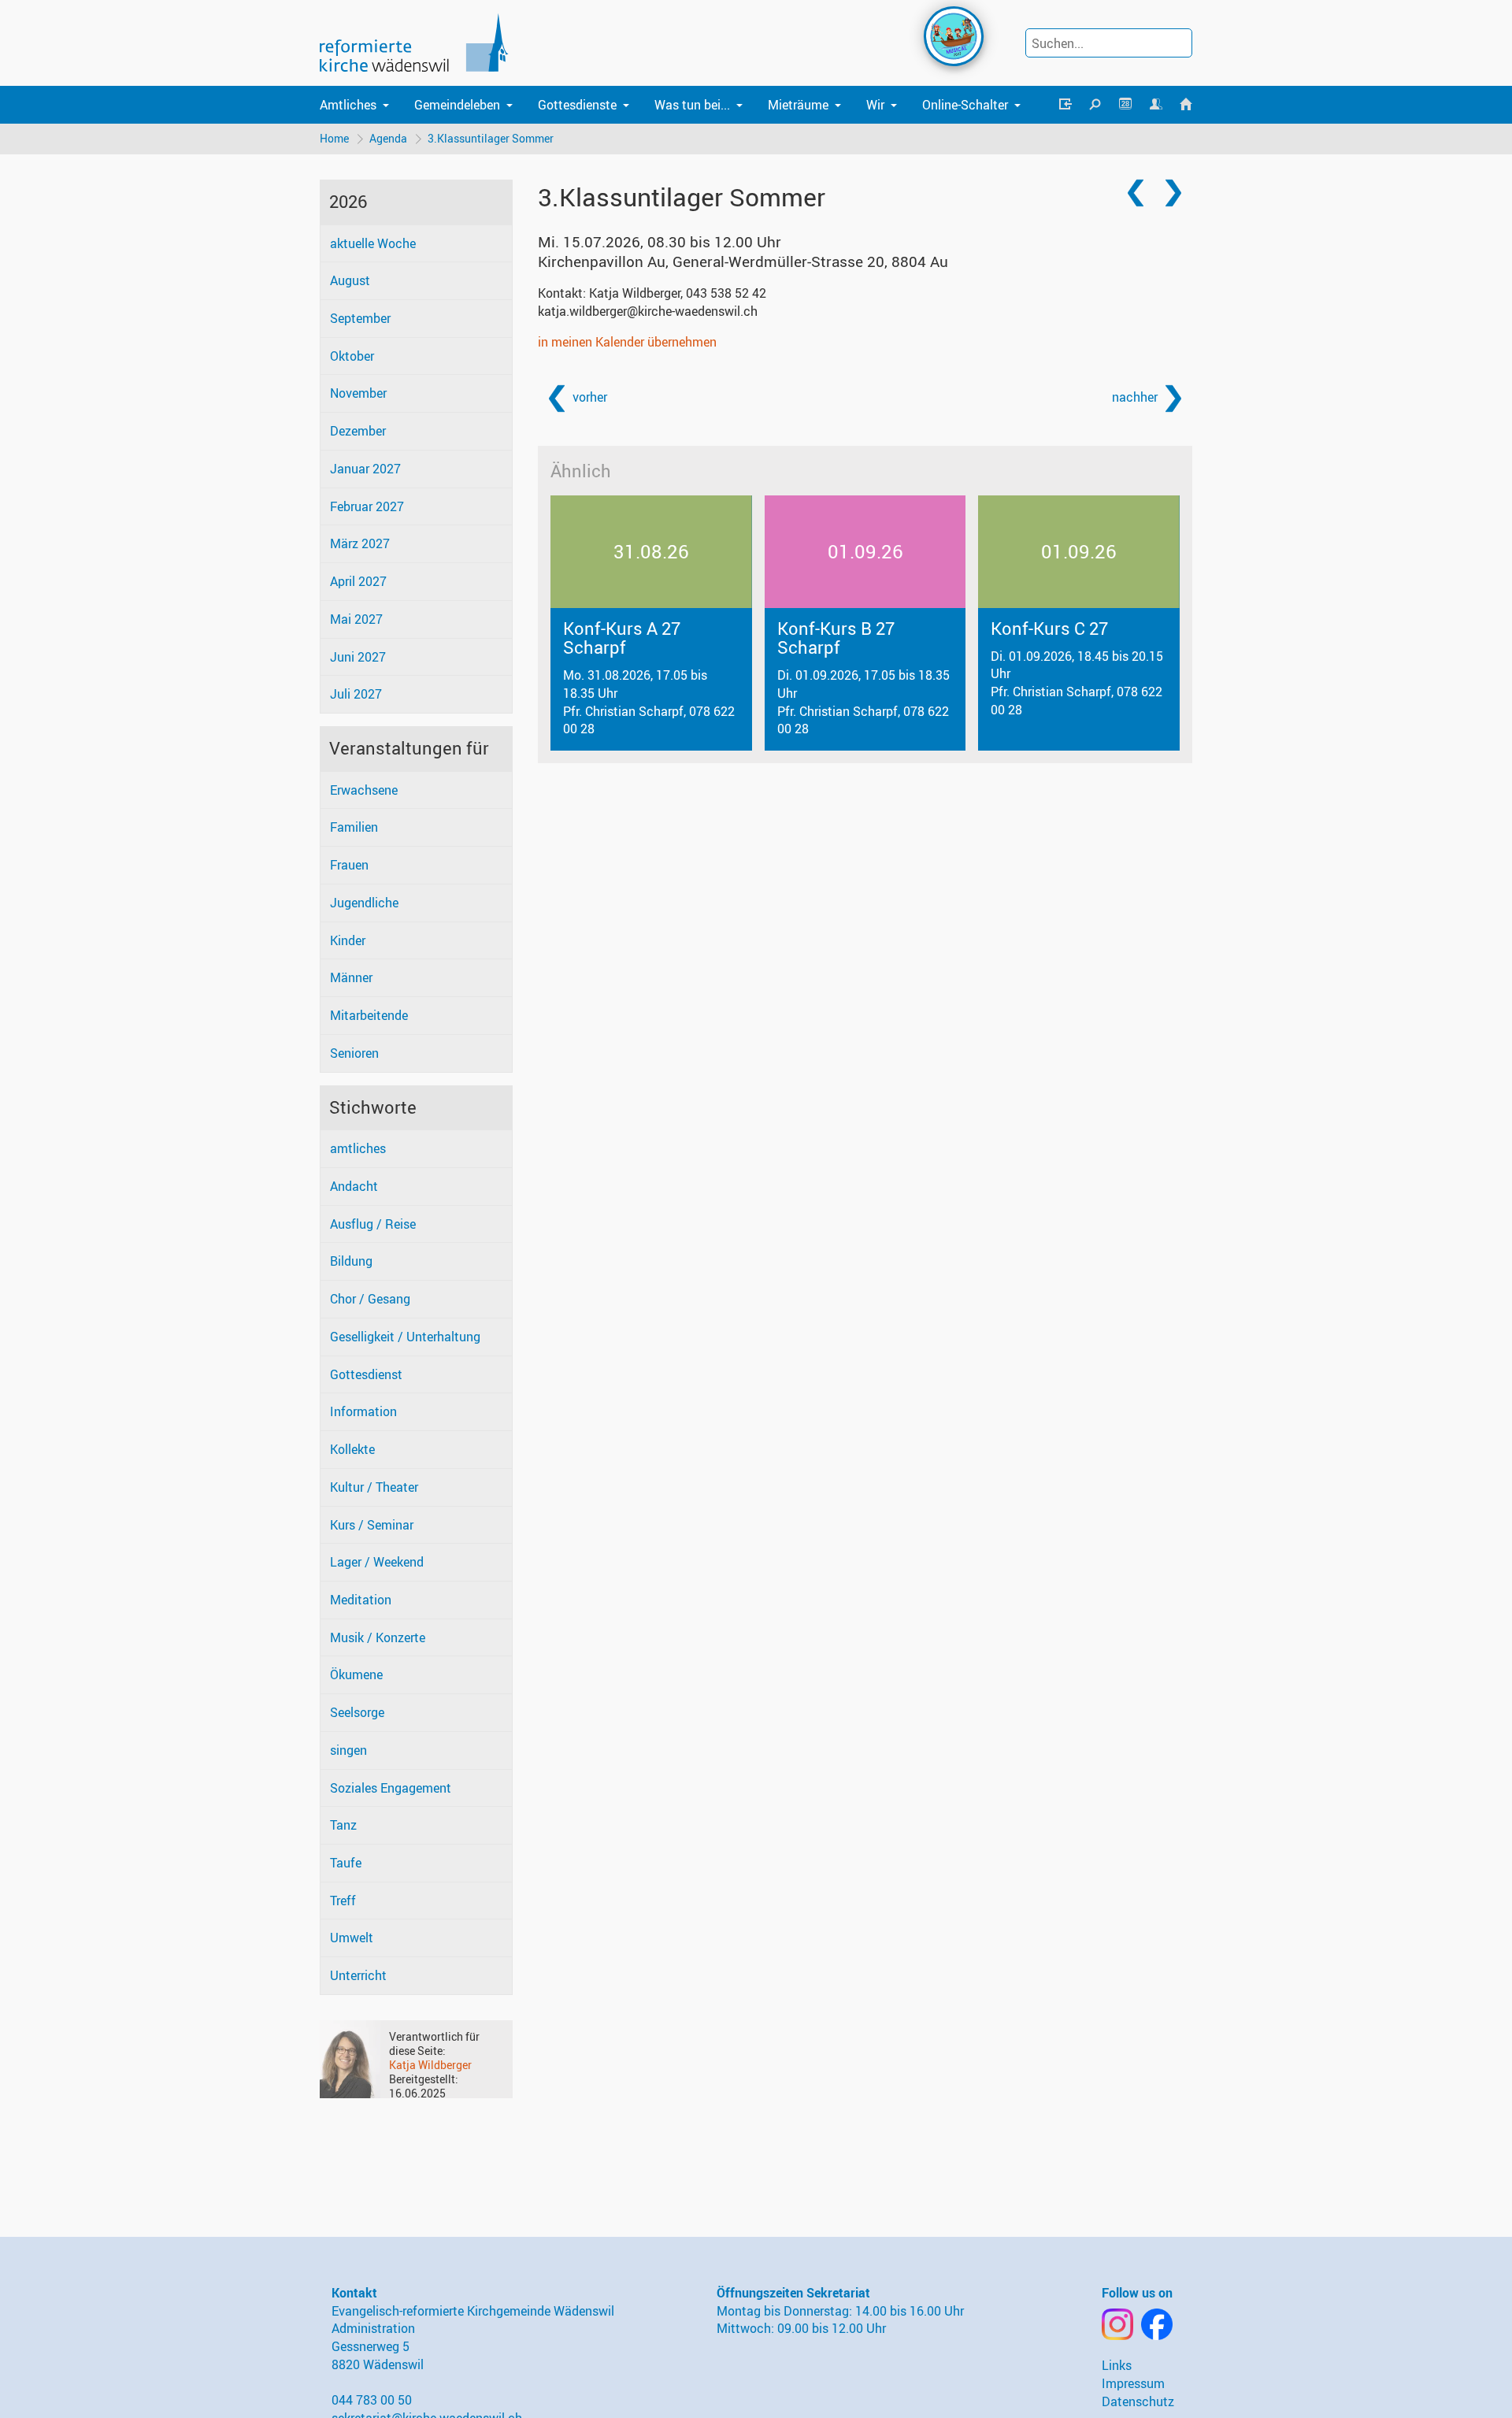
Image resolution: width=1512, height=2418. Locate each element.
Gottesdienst (366, 1374)
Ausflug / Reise (373, 1224)
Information (363, 1411)
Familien (354, 827)
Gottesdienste (577, 105)
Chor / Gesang (370, 1299)
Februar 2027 (367, 506)
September (360, 318)
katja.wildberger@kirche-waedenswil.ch (648, 311)
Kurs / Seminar (372, 1525)
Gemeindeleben (457, 105)
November (358, 393)
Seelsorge (357, 1712)
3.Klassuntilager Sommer (491, 138)
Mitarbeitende (369, 1015)
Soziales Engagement (391, 1788)
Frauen (349, 865)
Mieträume (798, 105)
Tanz (343, 1825)
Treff (343, 1901)
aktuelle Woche (373, 243)
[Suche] (1095, 105)
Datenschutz (1138, 2401)
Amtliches (348, 105)
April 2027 (358, 581)
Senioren (354, 1053)
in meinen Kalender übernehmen (627, 342)
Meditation (361, 1600)
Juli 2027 (356, 694)
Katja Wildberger (430, 2065)
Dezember (358, 431)
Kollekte (352, 1449)
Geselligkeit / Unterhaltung (405, 1337)
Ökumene (356, 1674)
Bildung (351, 1261)
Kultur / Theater (374, 1487)
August (350, 280)
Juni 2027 (358, 657)
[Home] (1186, 105)
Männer (351, 977)
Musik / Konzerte (378, 1637)
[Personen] (1155, 105)
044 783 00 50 (372, 2400)
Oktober (352, 356)
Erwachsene (364, 790)
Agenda (388, 138)
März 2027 (360, 543)
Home (334, 138)
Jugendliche (364, 903)
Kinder (348, 940)
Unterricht (358, 1975)
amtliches (358, 1148)
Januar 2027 (365, 469)
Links (1117, 2365)
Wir (875, 105)
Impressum (1133, 2383)
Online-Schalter (965, 105)
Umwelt (352, 1938)
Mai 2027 (356, 619)
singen (348, 1750)
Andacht (354, 1186)
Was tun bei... (692, 105)
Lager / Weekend (377, 1562)
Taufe (346, 1863)
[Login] (1065, 105)
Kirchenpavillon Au (743, 261)
